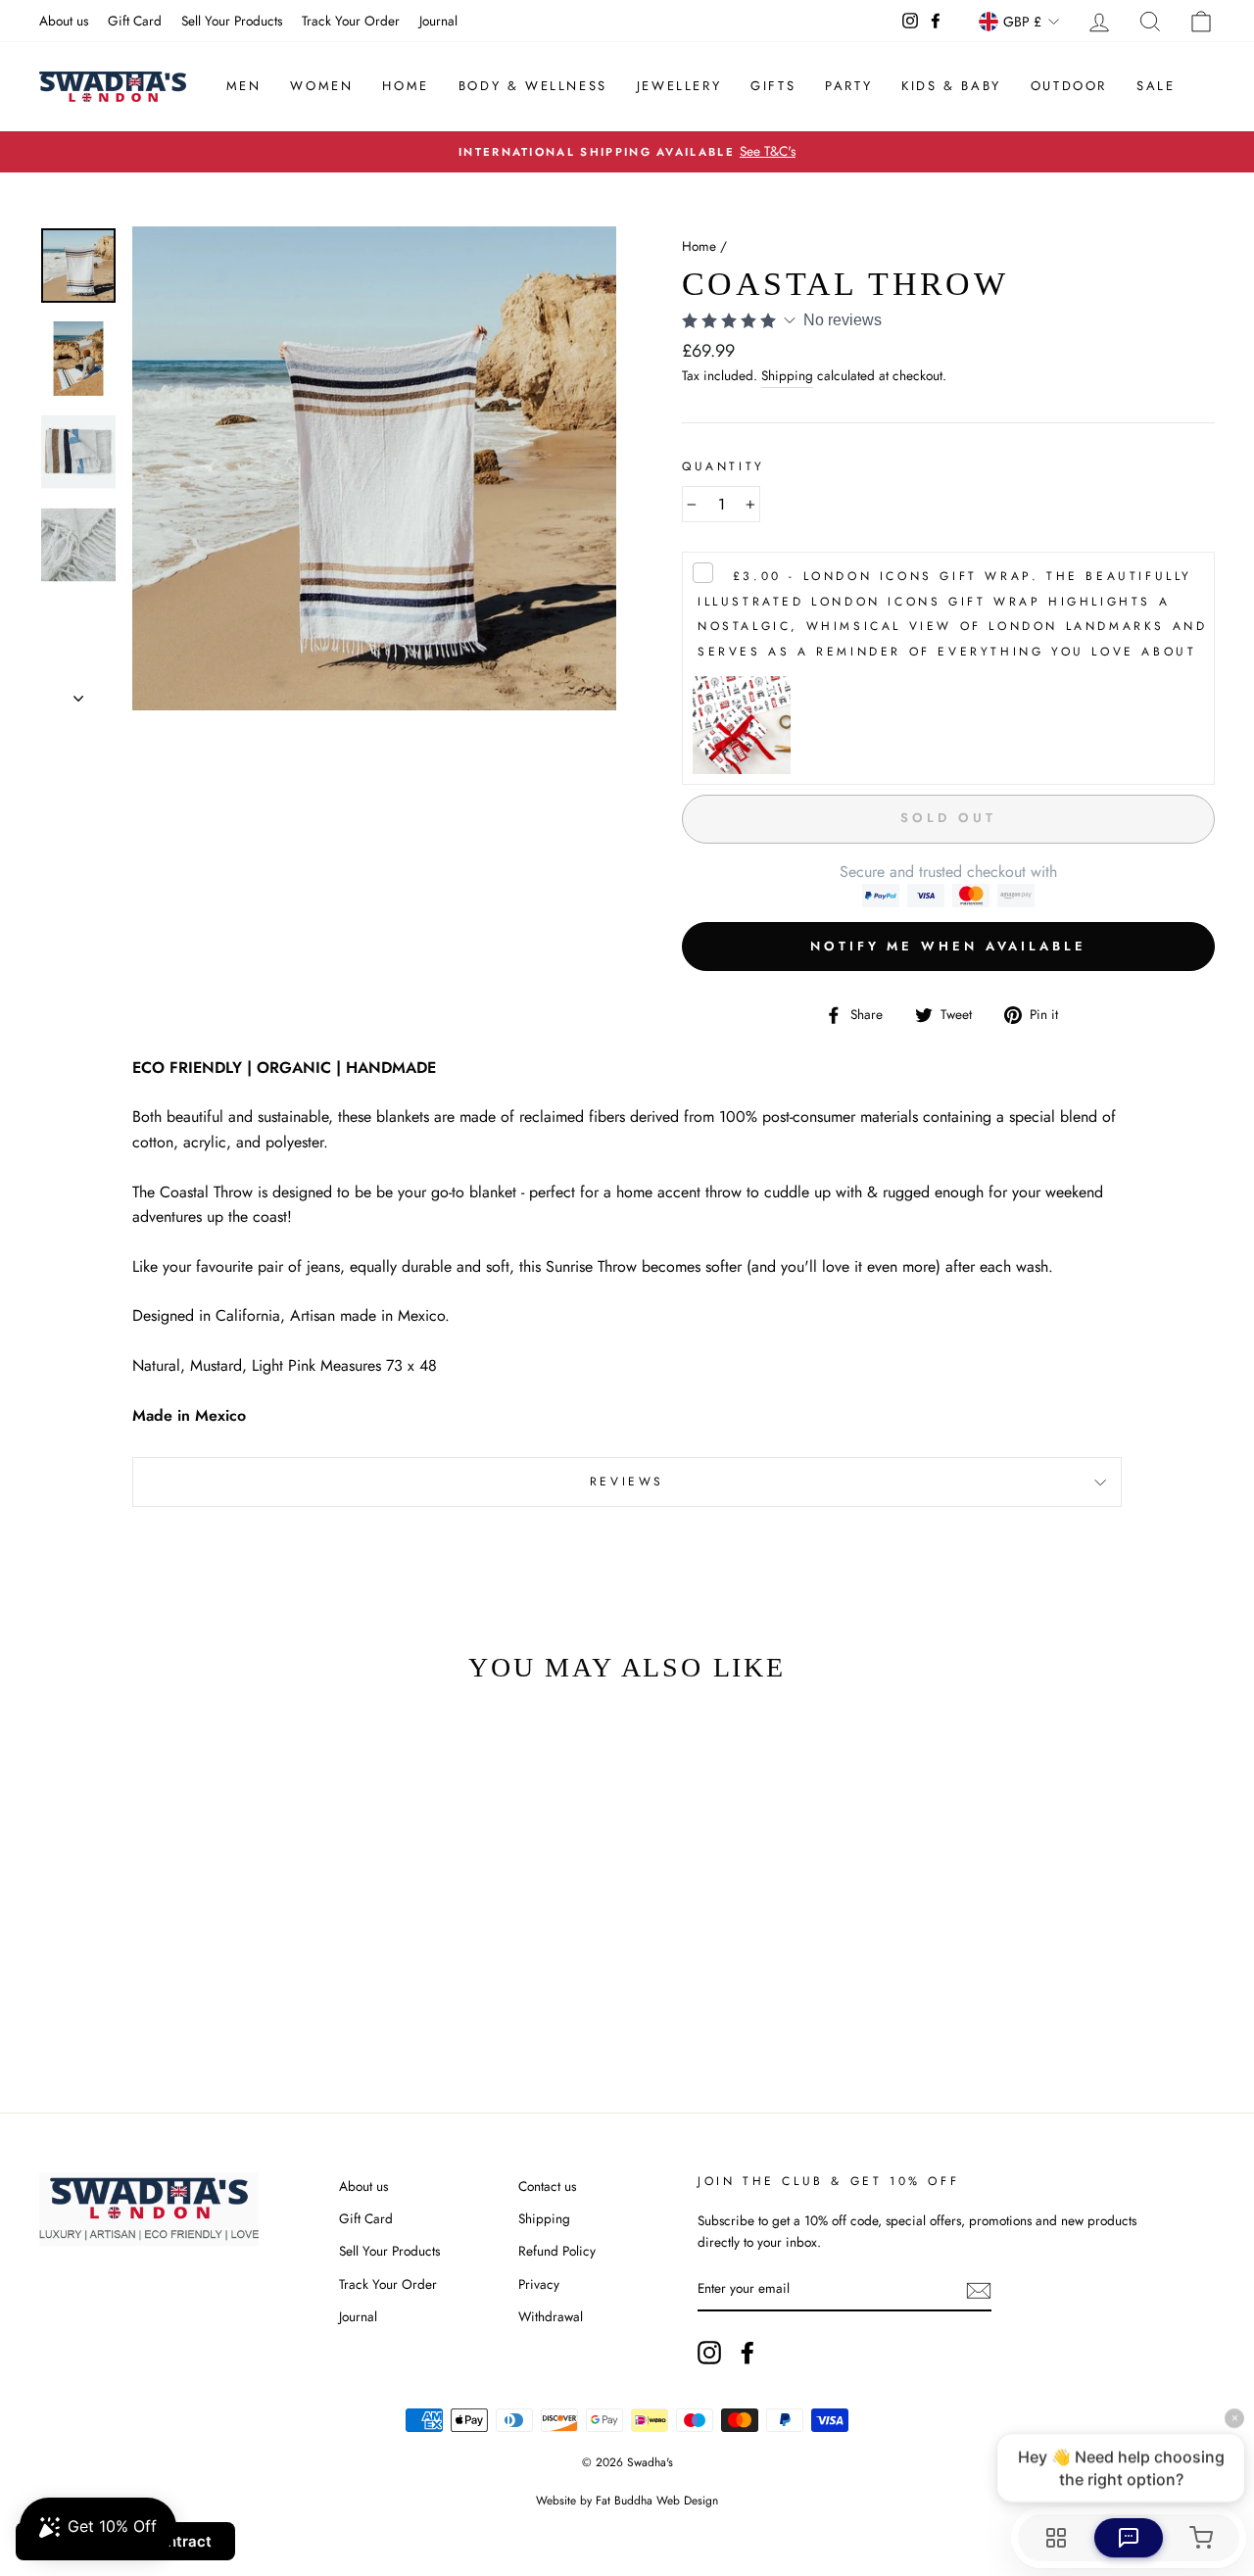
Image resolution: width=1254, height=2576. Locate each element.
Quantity (723, 466)
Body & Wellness (533, 86)
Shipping (787, 375)
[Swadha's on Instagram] (709, 2353)
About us (64, 21)
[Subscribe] (979, 2290)
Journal (438, 21)
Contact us (547, 2186)
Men (244, 86)
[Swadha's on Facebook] (748, 2353)
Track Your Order (351, 21)
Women (321, 86)
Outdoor (1069, 86)
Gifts (773, 86)
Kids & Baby (951, 86)
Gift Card (135, 21)
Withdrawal (551, 2316)
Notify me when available (948, 946)
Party (848, 86)
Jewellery (679, 86)
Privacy (539, 2284)
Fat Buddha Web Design (657, 2501)
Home (405, 86)
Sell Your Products (232, 21)
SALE (1156, 86)
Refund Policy (557, 2251)
